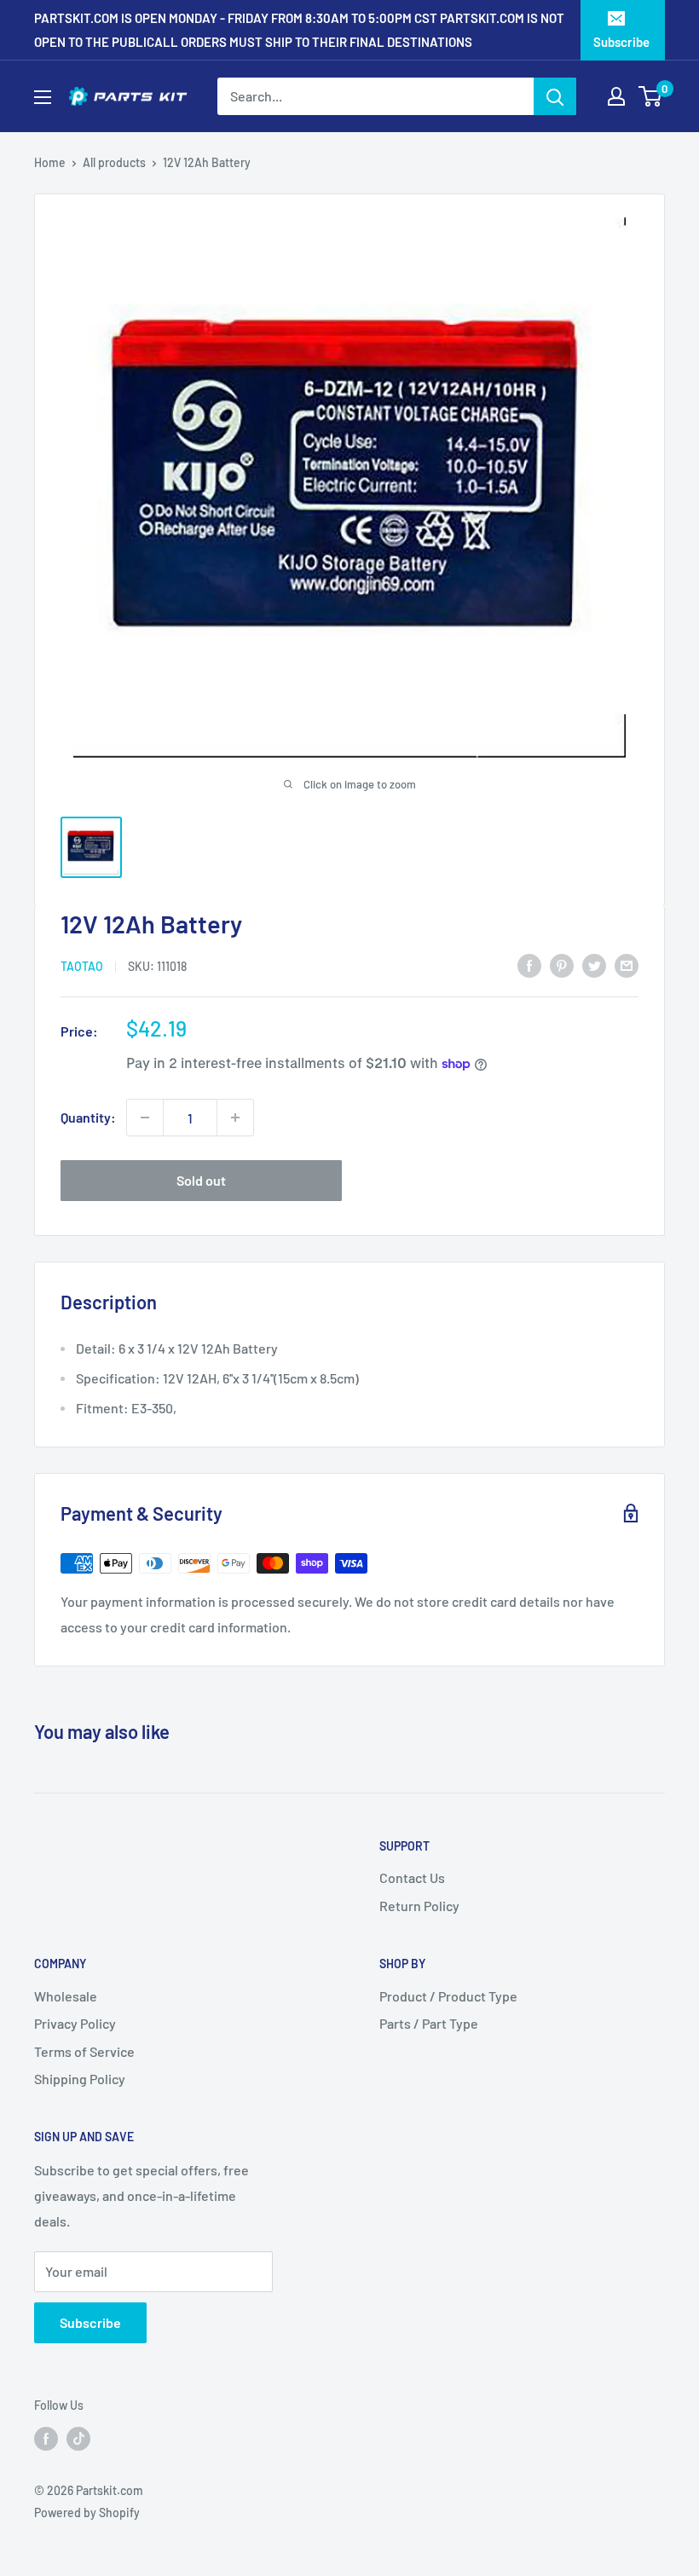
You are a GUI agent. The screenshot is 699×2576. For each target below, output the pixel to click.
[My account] (616, 96)
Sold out (201, 1180)
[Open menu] (43, 97)
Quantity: (88, 1117)
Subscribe (621, 42)
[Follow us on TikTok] (78, 2438)
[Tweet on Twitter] (594, 965)
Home (50, 162)
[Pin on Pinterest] (562, 965)
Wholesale (66, 1996)
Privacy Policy (75, 2023)
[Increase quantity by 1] (235, 1118)
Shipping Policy (80, 2079)
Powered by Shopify (87, 2512)
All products (114, 162)
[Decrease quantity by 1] (145, 1118)
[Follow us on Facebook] (46, 2438)
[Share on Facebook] (529, 965)
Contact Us (412, 1877)
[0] (651, 96)
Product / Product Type (448, 1996)
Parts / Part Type (429, 2023)
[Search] (555, 96)
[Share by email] (627, 965)
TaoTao (82, 966)
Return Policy (419, 1906)
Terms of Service (84, 2051)
